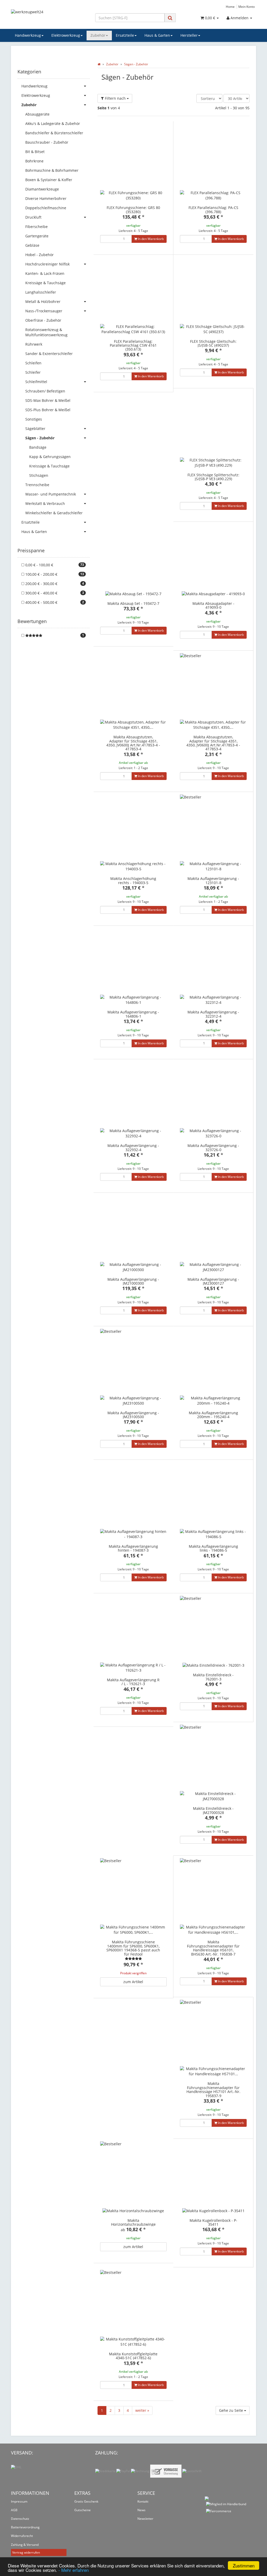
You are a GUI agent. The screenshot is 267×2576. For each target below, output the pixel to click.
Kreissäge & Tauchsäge (45, 283)
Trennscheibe (37, 485)
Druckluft (33, 217)
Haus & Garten (157, 35)
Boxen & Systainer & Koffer (49, 180)
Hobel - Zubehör (40, 255)
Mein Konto (247, 7)
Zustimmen (244, 2565)
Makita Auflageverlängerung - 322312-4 (213, 1014)
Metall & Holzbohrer (43, 302)
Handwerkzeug (28, 35)
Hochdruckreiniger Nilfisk (47, 264)
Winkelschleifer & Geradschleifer (54, 513)
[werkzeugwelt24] (49, 17)
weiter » (142, 2410)
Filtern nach (115, 98)
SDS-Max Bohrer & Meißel (48, 400)
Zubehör (98, 35)
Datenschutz (20, 2519)
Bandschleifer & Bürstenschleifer (54, 133)
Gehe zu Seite (232, 2410)
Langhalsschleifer (41, 292)
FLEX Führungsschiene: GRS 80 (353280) (133, 210)
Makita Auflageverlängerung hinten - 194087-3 (133, 1548)
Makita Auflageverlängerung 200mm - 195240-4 (213, 1415)
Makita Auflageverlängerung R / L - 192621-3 (133, 1682)
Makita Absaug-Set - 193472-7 (133, 603)
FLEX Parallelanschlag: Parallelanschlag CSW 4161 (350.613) (133, 345)
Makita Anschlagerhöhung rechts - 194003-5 (133, 880)
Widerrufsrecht (22, 2536)
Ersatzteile (125, 35)
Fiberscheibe (37, 227)
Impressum (19, 2501)
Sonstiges (34, 419)
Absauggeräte (37, 114)
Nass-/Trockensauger (44, 311)
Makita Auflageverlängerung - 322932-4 (133, 1147)
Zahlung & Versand (25, 2545)
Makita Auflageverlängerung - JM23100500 (133, 1415)
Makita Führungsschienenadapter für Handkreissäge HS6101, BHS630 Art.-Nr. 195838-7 (213, 1948)
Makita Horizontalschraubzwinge (133, 2222)
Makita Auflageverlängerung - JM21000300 (133, 1281)
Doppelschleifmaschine (46, 208)
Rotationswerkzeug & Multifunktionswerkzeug (46, 332)
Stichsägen (39, 475)
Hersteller (189, 35)
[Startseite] (99, 64)
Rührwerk (34, 344)
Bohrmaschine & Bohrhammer (52, 170)
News (141, 2510)
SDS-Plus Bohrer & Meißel (48, 410)
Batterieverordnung (25, 2527)
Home (230, 7)
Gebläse (32, 245)
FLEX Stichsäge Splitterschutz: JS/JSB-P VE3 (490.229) (213, 477)
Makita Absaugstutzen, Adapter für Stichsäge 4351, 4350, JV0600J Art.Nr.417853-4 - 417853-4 (133, 743)
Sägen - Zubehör (40, 438)
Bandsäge (38, 447)
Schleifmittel (36, 382)
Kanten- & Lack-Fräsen (45, 273)
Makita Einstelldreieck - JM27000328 (213, 1810)
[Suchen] (170, 18)
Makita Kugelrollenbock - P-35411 (213, 2222)
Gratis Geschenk (86, 2501)
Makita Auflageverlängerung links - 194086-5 (213, 1548)
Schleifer (33, 372)
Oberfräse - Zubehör (43, 320)
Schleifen (33, 363)
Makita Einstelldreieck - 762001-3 (213, 1677)
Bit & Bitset (35, 152)
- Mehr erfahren (74, 2570)
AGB (14, 2510)
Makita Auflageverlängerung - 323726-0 (213, 1147)
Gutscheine (83, 2510)
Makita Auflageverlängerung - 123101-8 (213, 880)
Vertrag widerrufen (26, 2552)
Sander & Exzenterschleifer (49, 354)
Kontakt (143, 2501)
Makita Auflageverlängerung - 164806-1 (133, 1014)
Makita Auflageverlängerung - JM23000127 (213, 1281)
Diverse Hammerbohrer (46, 198)
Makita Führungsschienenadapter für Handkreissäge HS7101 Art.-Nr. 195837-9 (213, 2089)
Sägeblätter (35, 429)
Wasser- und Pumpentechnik (51, 494)
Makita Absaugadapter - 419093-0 (213, 605)
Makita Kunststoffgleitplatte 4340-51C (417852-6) (133, 2356)
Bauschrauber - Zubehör (47, 142)
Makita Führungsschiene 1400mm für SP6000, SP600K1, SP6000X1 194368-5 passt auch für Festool (133, 1948)
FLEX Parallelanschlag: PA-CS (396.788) (213, 210)
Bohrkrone (34, 161)
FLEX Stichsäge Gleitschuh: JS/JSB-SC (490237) (213, 343)
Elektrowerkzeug (66, 35)
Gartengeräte (37, 236)
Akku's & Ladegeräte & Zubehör (53, 123)
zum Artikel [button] (133, 1982)
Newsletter (145, 2519)
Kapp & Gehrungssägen (50, 457)
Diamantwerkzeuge (42, 189)
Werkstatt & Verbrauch (45, 503)
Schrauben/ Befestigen (45, 391)
